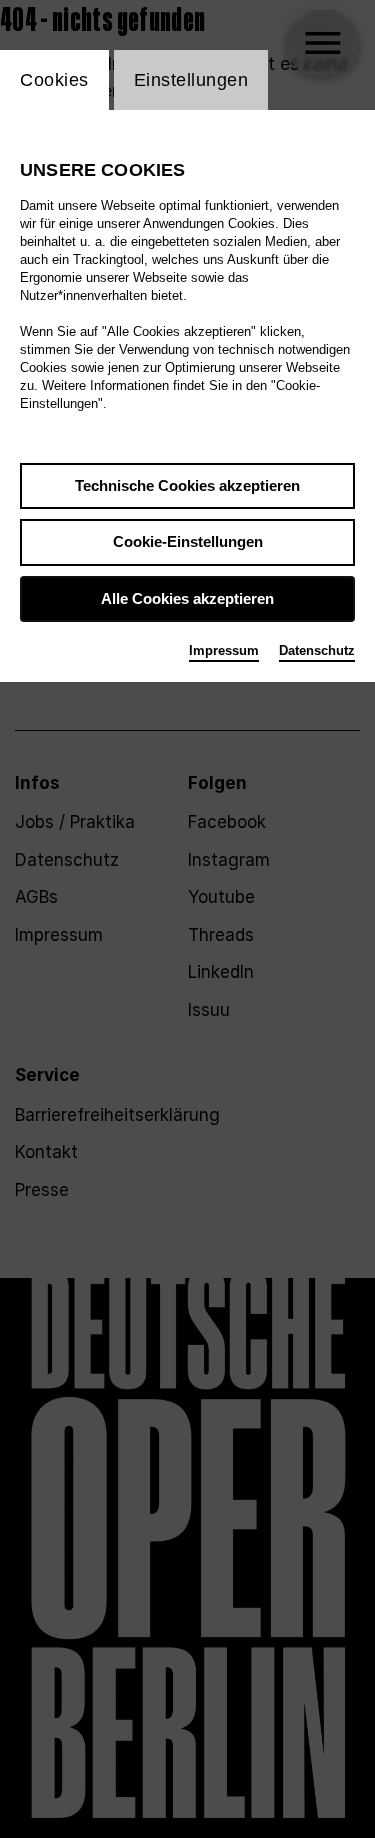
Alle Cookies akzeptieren (187, 598)
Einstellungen (191, 80)
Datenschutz (317, 650)
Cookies (54, 80)
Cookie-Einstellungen (188, 541)
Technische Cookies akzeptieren (187, 485)
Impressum (224, 650)
